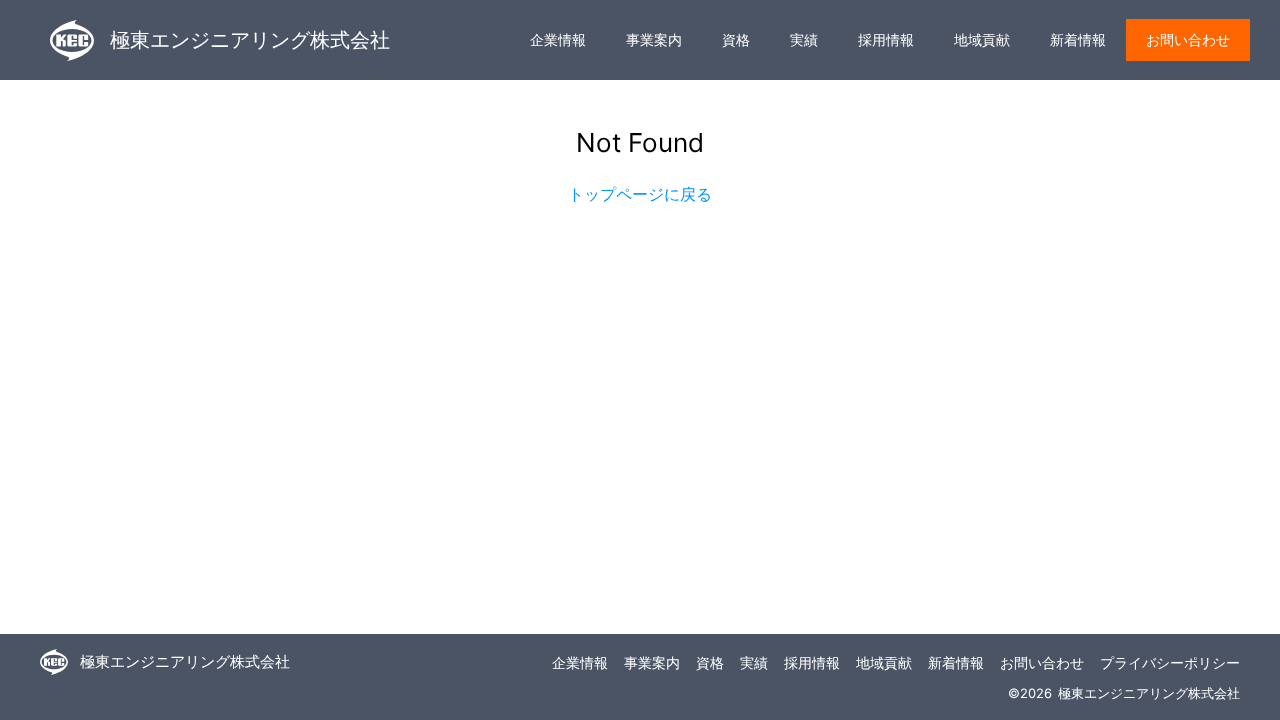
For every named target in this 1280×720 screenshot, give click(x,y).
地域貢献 (982, 39)
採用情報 (886, 39)
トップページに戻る (640, 194)
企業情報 (558, 39)
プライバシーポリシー (1170, 662)
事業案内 (654, 39)
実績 (804, 39)
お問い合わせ (1188, 39)
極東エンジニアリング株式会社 (250, 40)
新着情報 (1078, 39)
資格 (736, 39)
